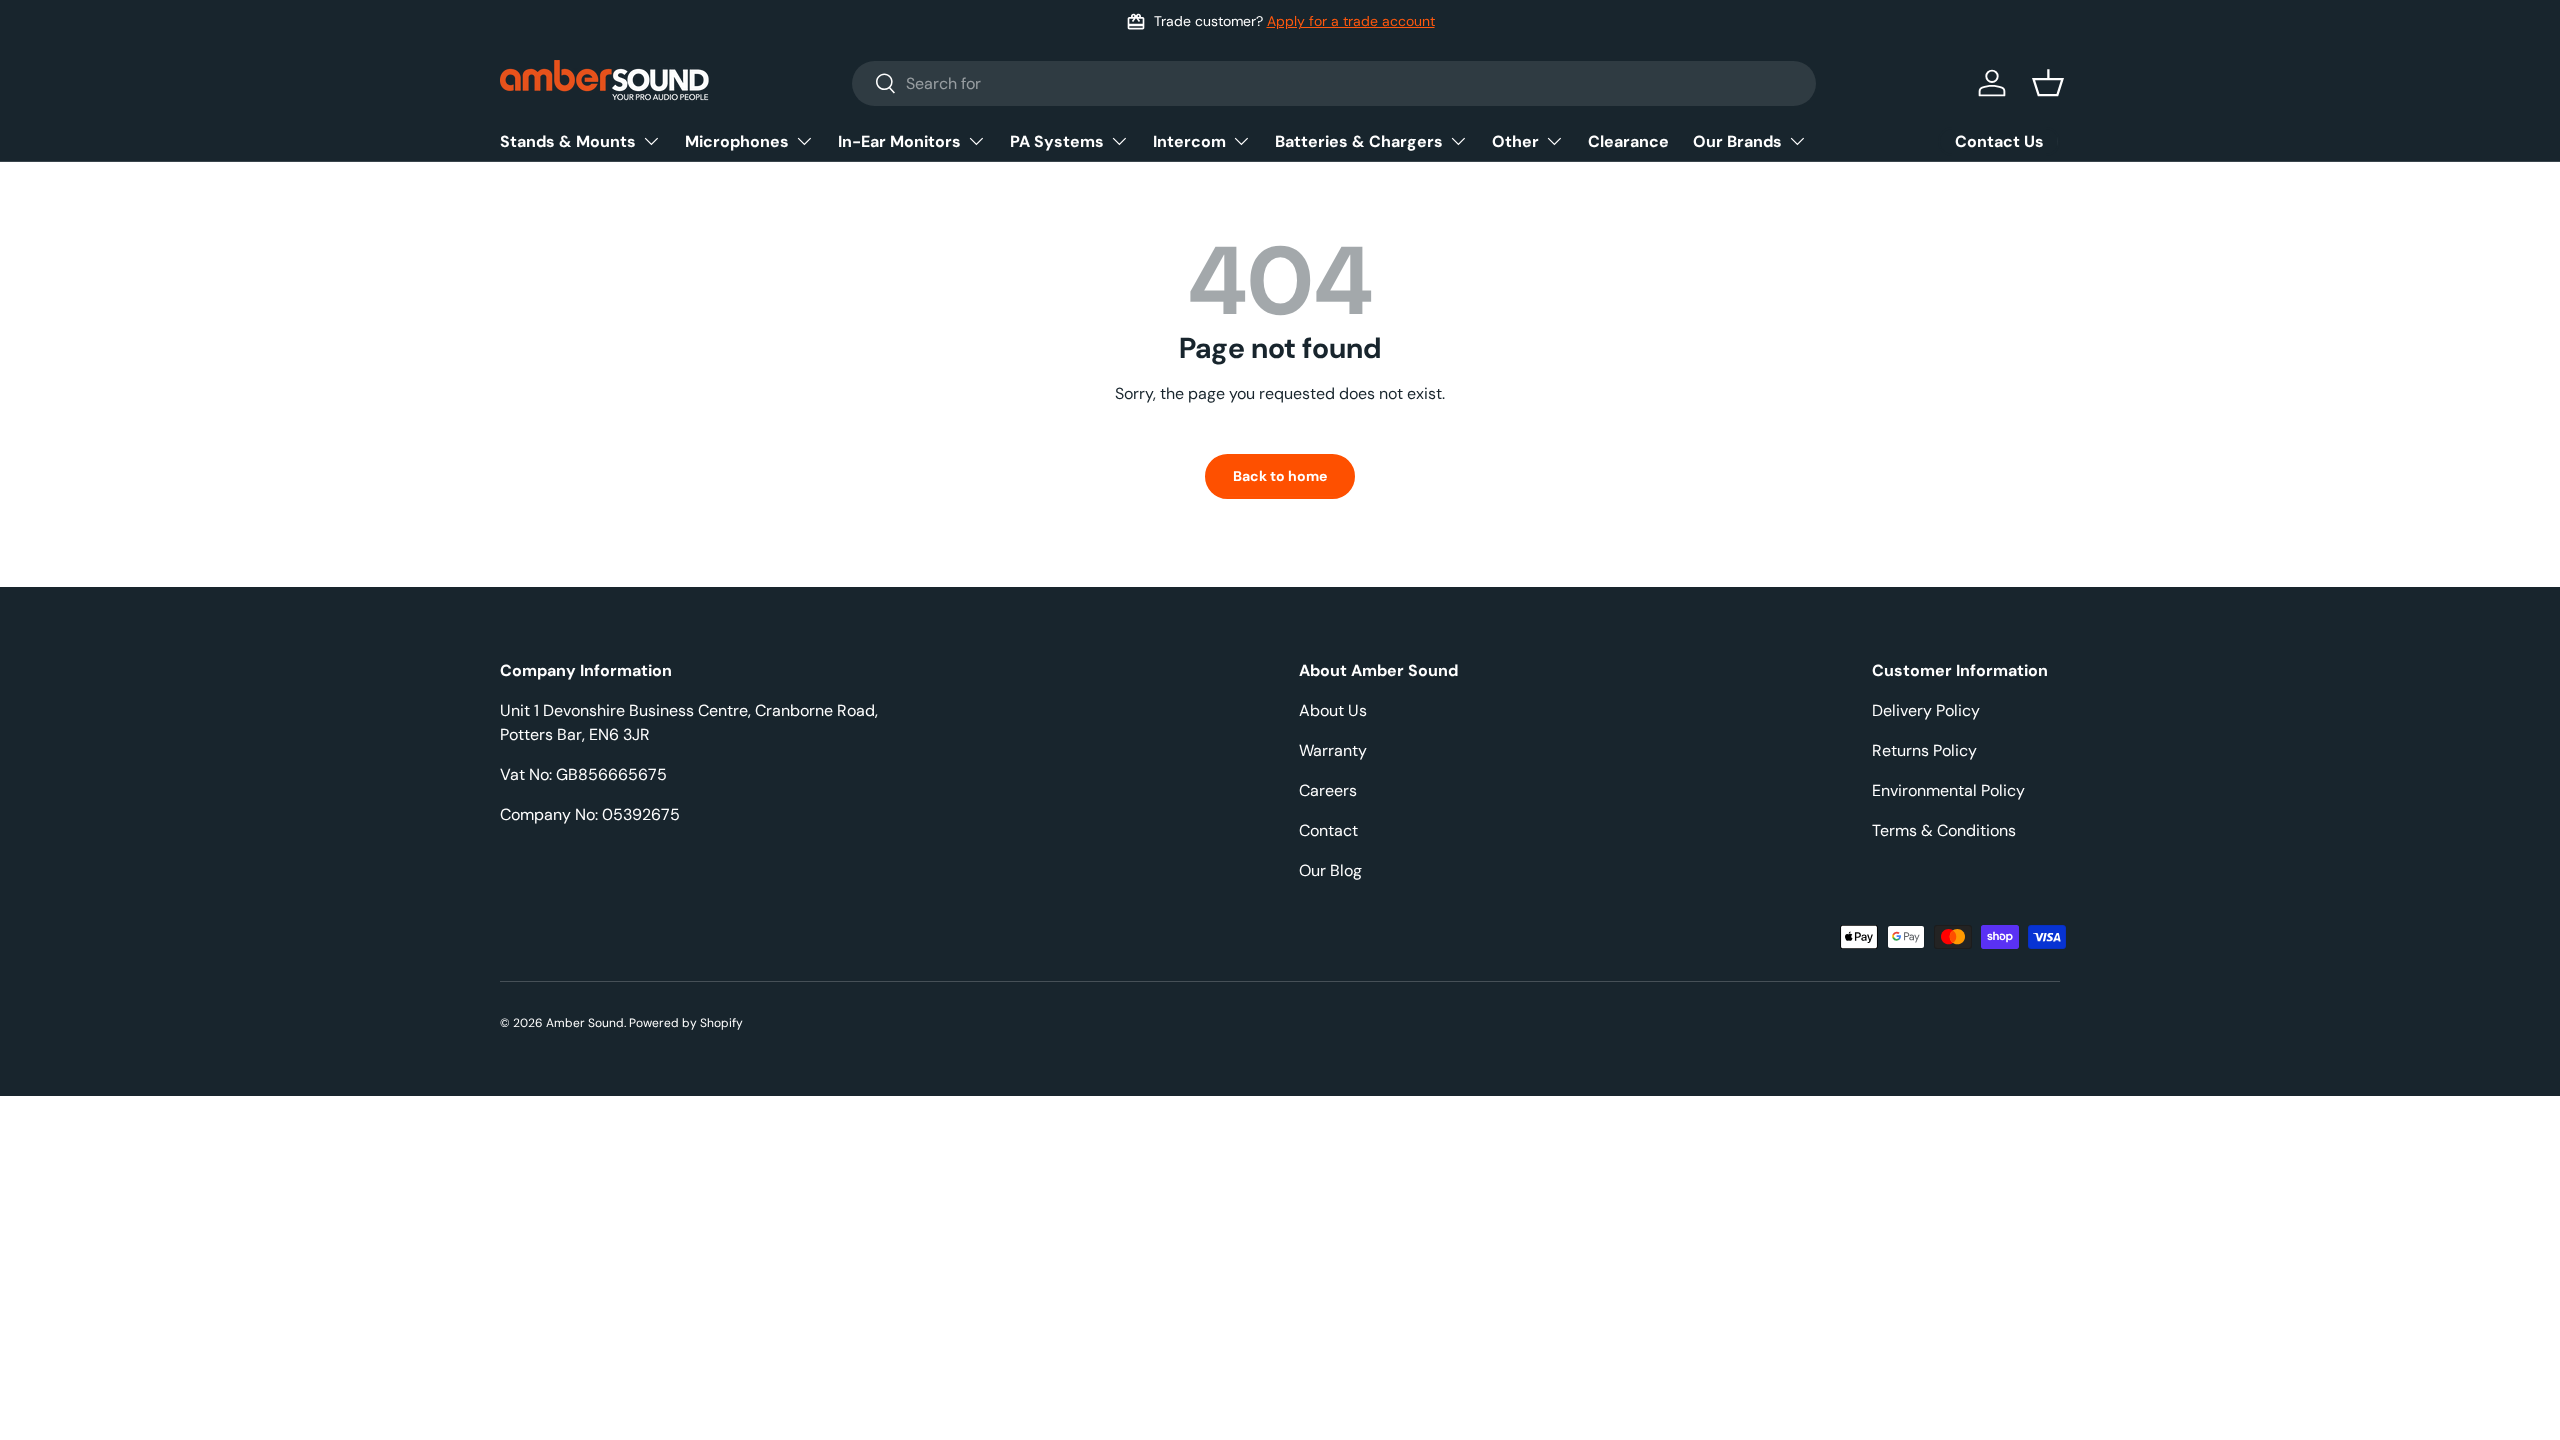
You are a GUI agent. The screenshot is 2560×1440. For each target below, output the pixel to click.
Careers (1328, 790)
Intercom (1189, 141)
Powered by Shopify (686, 1023)
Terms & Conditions (1944, 830)
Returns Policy (1924, 750)
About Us (1333, 710)
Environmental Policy (1948, 790)
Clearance (1628, 141)
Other (1515, 141)
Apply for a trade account (1351, 21)
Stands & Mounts (568, 141)
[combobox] (1334, 83)
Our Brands (1737, 141)
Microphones (737, 141)
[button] (2048, 83)
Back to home (1280, 476)
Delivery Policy (1926, 710)
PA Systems (1057, 141)
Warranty (1333, 750)
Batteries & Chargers (1359, 141)
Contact (1328, 830)
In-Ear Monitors (899, 141)
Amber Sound (585, 1023)
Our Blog (1330, 870)
